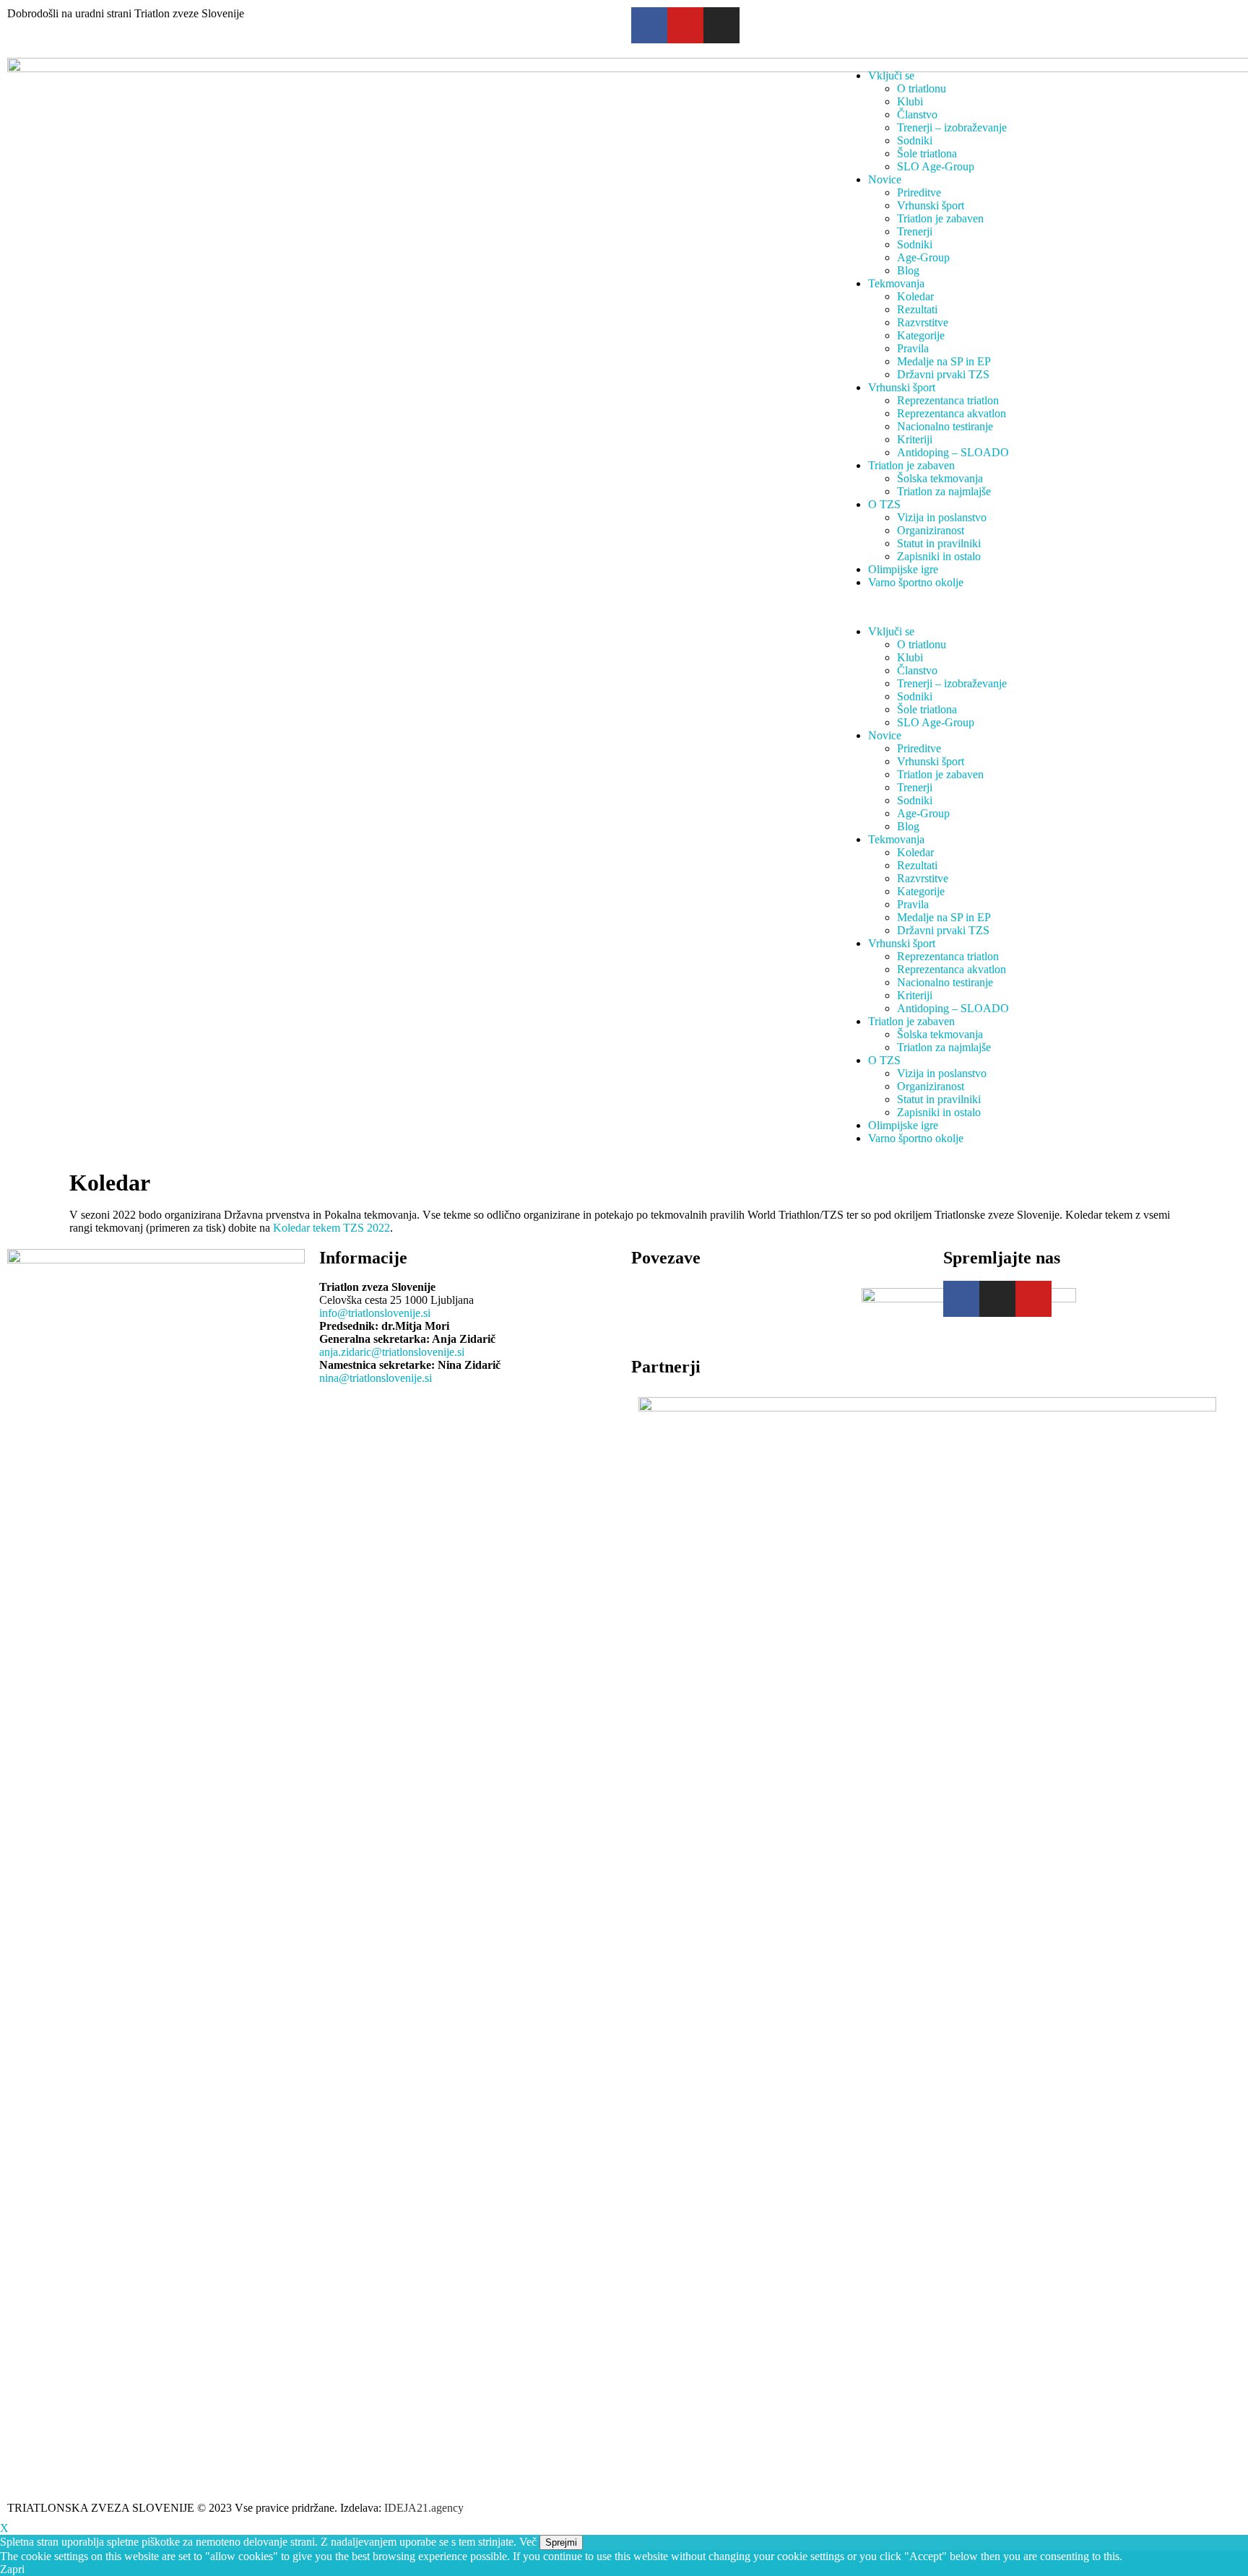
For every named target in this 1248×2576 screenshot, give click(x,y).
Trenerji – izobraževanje (952, 127)
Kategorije (921, 335)
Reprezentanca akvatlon (952, 413)
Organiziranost (931, 530)
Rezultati (917, 309)
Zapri (12, 2569)
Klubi (910, 101)
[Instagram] (721, 25)
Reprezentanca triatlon (948, 400)
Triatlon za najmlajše (944, 491)
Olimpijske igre (903, 569)
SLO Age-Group (936, 166)
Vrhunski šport (931, 205)
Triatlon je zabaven (940, 218)
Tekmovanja (896, 283)
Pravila (913, 348)
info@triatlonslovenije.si (375, 1313)
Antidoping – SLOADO (953, 452)
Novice (885, 179)
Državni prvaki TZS (943, 374)
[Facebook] (649, 25)
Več (528, 2542)
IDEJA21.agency (424, 2508)
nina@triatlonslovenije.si (376, 1378)
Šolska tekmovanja (940, 478)
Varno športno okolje (916, 582)
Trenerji (915, 231)
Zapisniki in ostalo (939, 556)
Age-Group (923, 257)
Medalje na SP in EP (944, 361)
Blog (908, 270)
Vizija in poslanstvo (942, 517)
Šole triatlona (927, 153)
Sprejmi (561, 2542)
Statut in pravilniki (939, 543)
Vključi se (891, 75)
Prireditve (919, 192)
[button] (1040, 607)
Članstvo (917, 114)
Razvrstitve (923, 322)
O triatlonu (922, 88)
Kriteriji (915, 439)
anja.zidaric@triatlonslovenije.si (392, 1352)
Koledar (915, 296)
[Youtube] (1033, 1299)
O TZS (884, 504)
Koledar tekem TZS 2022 (331, 1228)
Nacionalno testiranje (945, 426)
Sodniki (915, 140)
